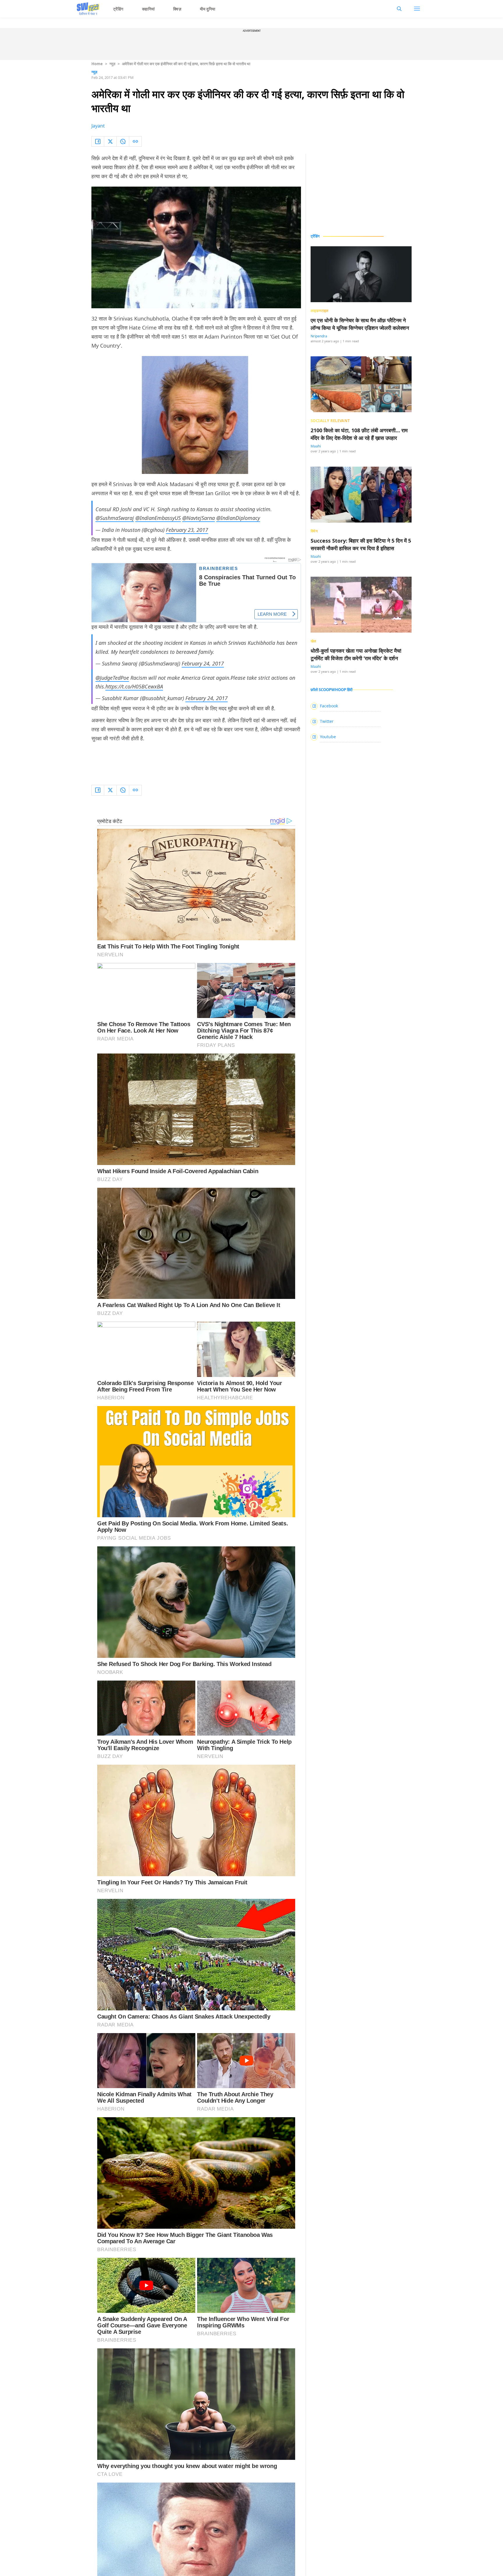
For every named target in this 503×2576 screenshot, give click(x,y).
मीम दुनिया (208, 9)
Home (97, 64)
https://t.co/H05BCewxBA (134, 686)
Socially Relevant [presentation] (330, 421)
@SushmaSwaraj (115, 518)
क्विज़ (177, 9)
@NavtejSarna (199, 518)
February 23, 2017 (187, 530)
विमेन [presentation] (314, 531)
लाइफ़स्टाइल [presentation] (320, 311)
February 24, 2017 (203, 663)
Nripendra (319, 336)
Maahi (316, 446)
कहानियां (148, 9)
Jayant (98, 126)
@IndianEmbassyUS (158, 518)
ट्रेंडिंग (118, 9)
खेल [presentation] (314, 641)
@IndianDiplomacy (238, 518)
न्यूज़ (112, 64)
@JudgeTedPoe (112, 678)
